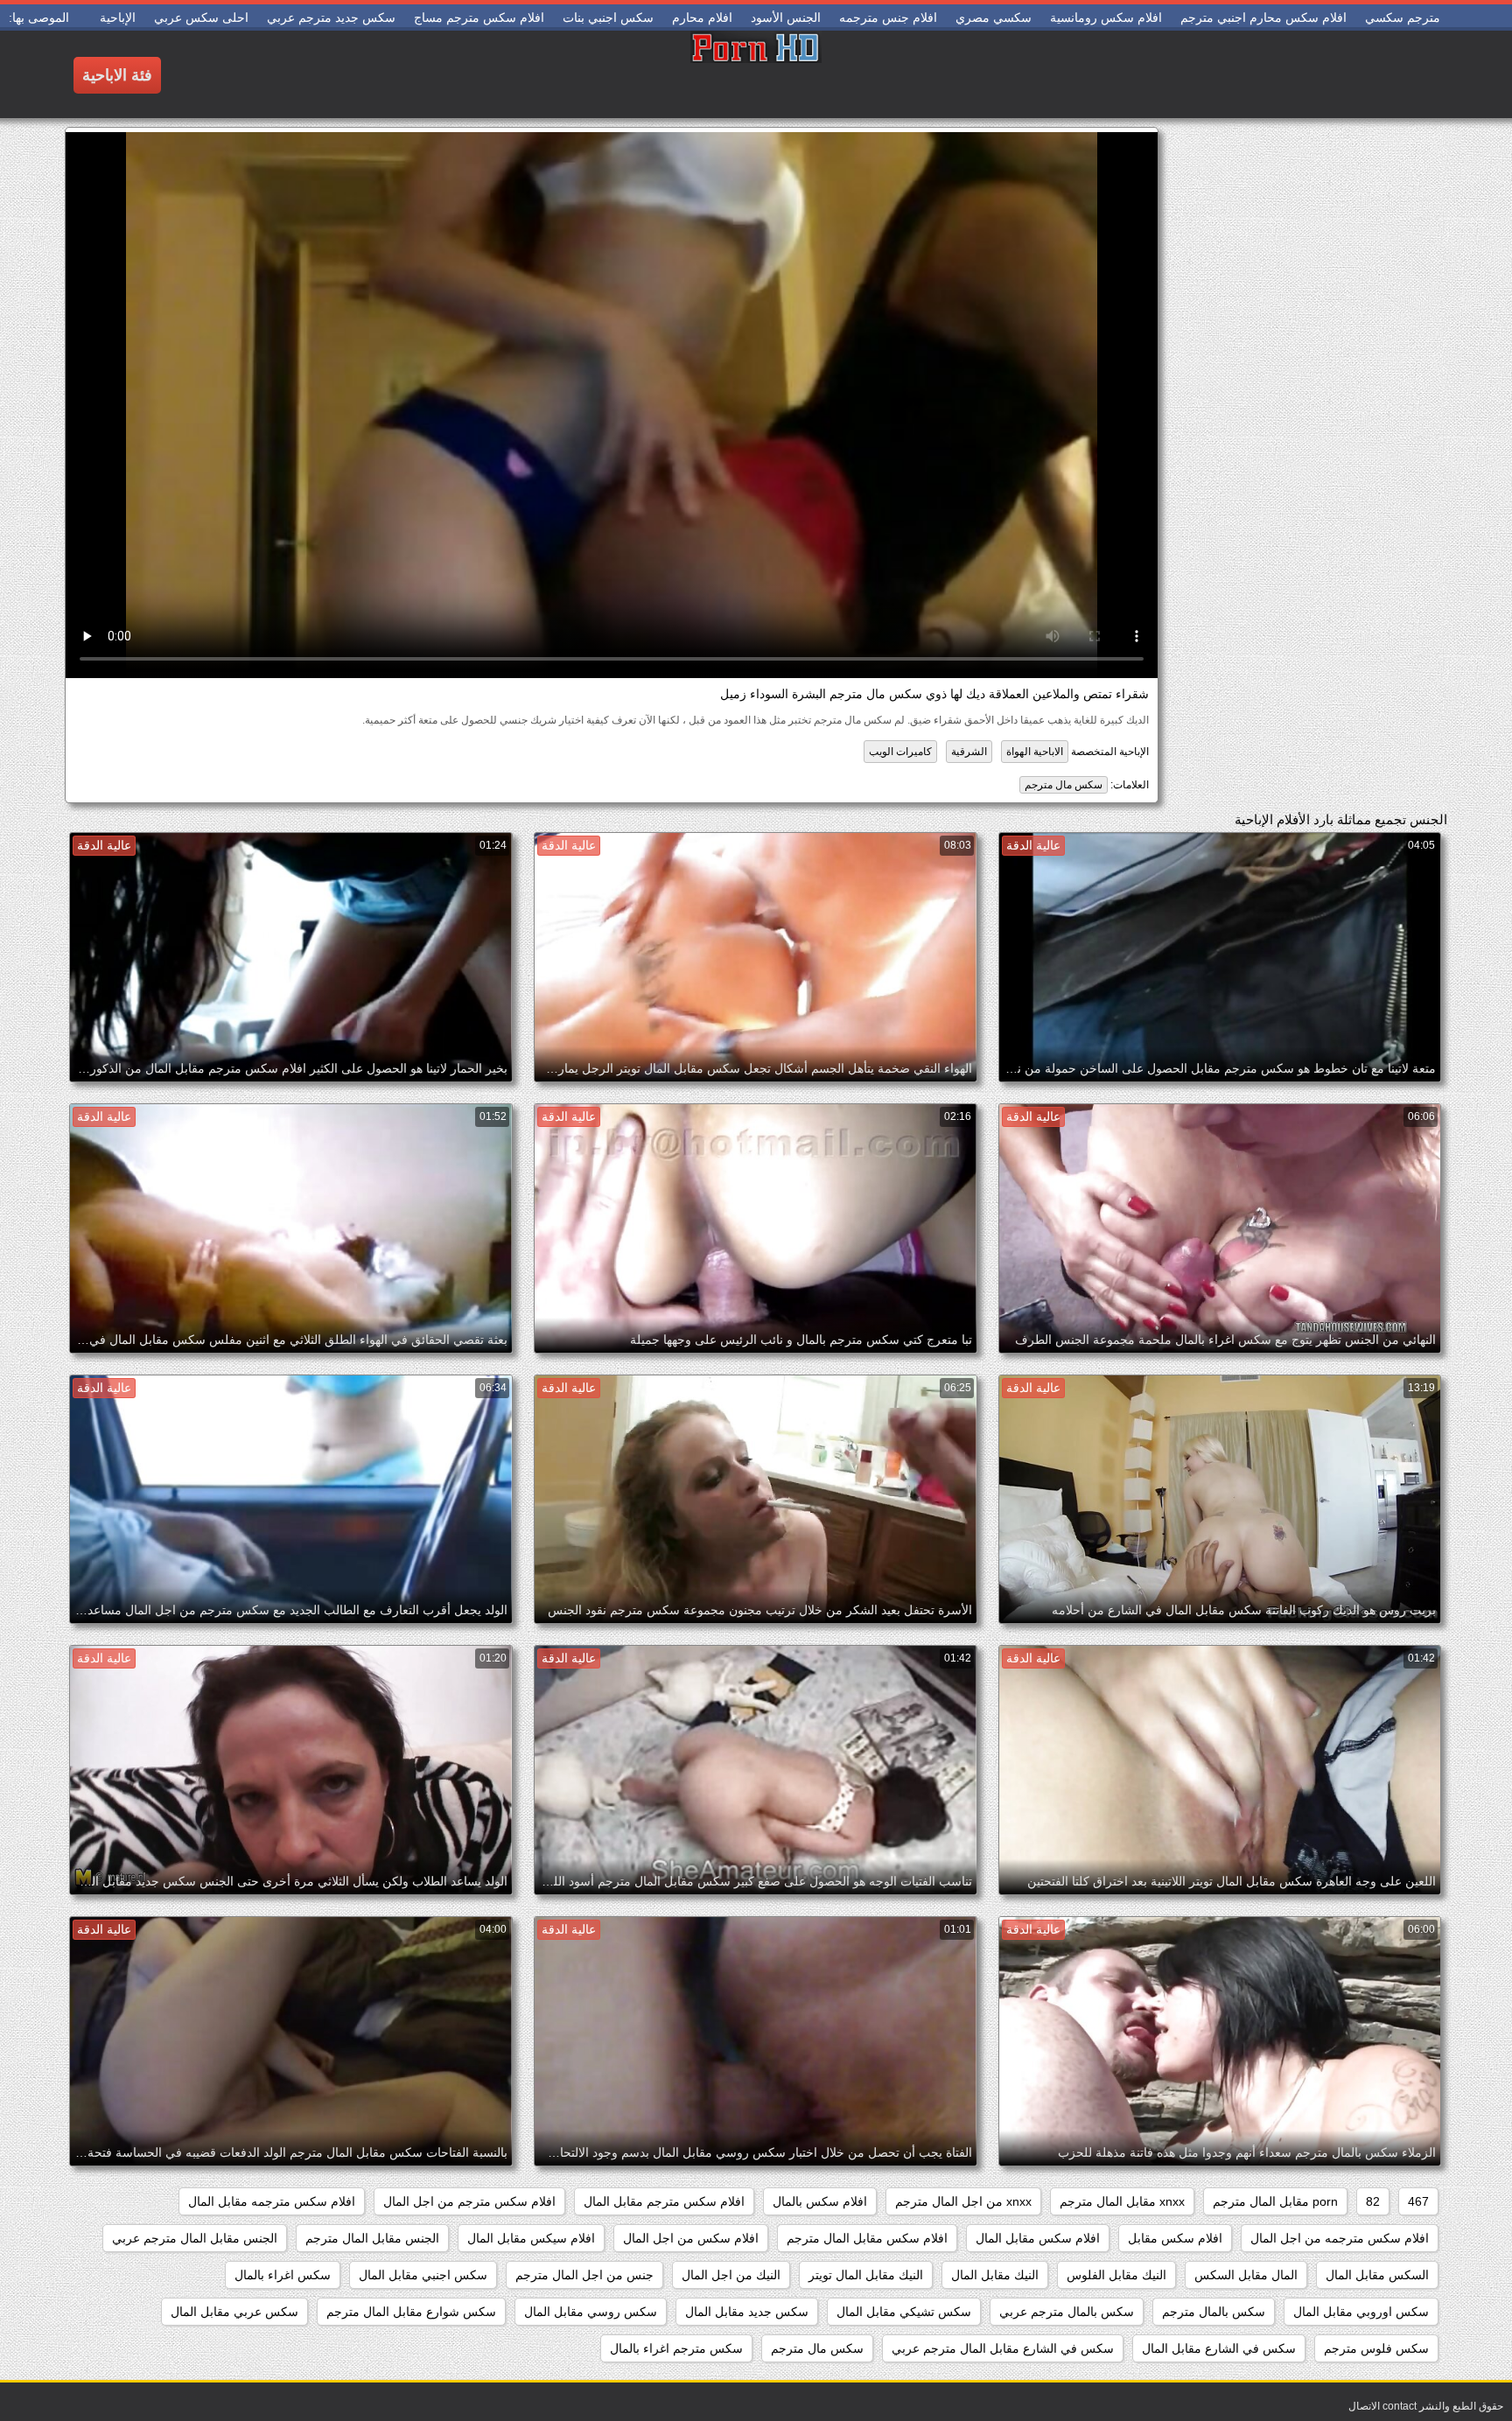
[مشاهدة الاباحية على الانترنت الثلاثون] (756, 74)
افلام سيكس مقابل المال (531, 2238)
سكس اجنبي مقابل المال (423, 2275)
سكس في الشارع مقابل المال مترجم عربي (1003, 2348)
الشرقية (969, 752)
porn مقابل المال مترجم (1275, 2201)
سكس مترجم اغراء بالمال (676, 2348)
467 (1418, 2201)
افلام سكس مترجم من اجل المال (469, 2201)
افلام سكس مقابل (1175, 2238)
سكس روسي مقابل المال (591, 2312)
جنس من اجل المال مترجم (584, 2275)
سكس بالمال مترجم (1214, 2312)
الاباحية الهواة (1035, 752)
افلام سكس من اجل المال (691, 2238)
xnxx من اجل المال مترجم (963, 2201)
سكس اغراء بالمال (283, 2275)
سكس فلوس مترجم (1376, 2348)
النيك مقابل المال (995, 2275)
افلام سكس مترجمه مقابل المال (272, 2201)
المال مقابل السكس (1246, 2275)
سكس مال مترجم (1064, 785)
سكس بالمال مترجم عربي (1067, 2312)
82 (1373, 2201)
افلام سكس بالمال (820, 2201)
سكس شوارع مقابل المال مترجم (411, 2312)
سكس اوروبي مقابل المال (1361, 2312)
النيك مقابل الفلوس (1116, 2275)
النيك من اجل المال (731, 2275)
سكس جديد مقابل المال (747, 2312)
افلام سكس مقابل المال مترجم (867, 2238)
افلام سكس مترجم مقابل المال (664, 2201)
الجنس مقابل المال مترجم (372, 2238)
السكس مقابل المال (1377, 2275)
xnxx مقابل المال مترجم (1122, 2201)
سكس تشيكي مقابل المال (904, 2312)
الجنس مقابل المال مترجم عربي (195, 2238)
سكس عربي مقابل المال (234, 2312)
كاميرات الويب (900, 752)
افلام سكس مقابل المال (1038, 2238)
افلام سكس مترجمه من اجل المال (1340, 2238)
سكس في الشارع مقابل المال (1219, 2348)
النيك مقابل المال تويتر (866, 2275)
